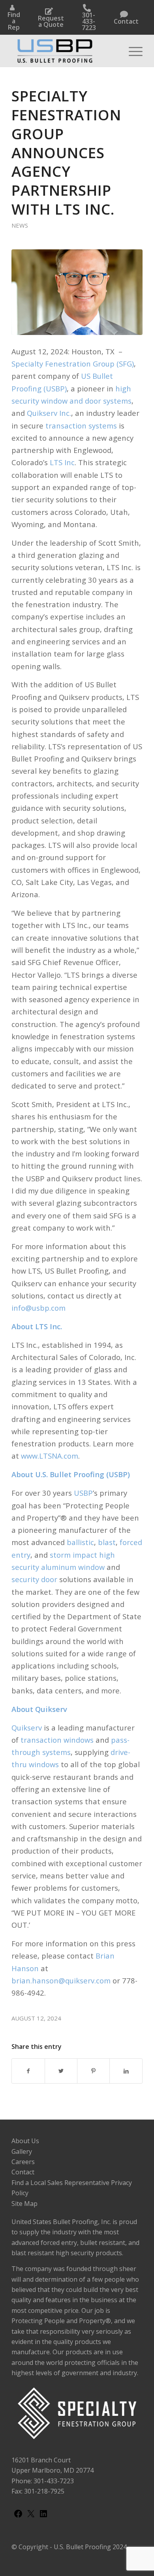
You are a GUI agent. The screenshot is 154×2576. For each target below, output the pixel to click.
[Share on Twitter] (61, 2071)
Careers (23, 2162)
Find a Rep (14, 21)
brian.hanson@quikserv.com (61, 1980)
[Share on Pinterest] (93, 2071)
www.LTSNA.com (50, 1456)
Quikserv (27, 1728)
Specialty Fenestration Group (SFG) (73, 364)
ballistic (80, 1542)
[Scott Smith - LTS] (77, 292)
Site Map (24, 2204)
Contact (126, 21)
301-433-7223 (89, 21)
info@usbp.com (38, 1308)
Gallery (22, 2151)
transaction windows (57, 1740)
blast (107, 1542)
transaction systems (81, 426)
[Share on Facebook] (28, 2071)
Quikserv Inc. (49, 413)
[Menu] (132, 51)
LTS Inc (62, 462)
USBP (83, 1493)
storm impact (73, 1555)
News (20, 225)
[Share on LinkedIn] (126, 2071)
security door (34, 1579)
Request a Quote (51, 21)
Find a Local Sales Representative (60, 2183)
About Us (25, 2141)
